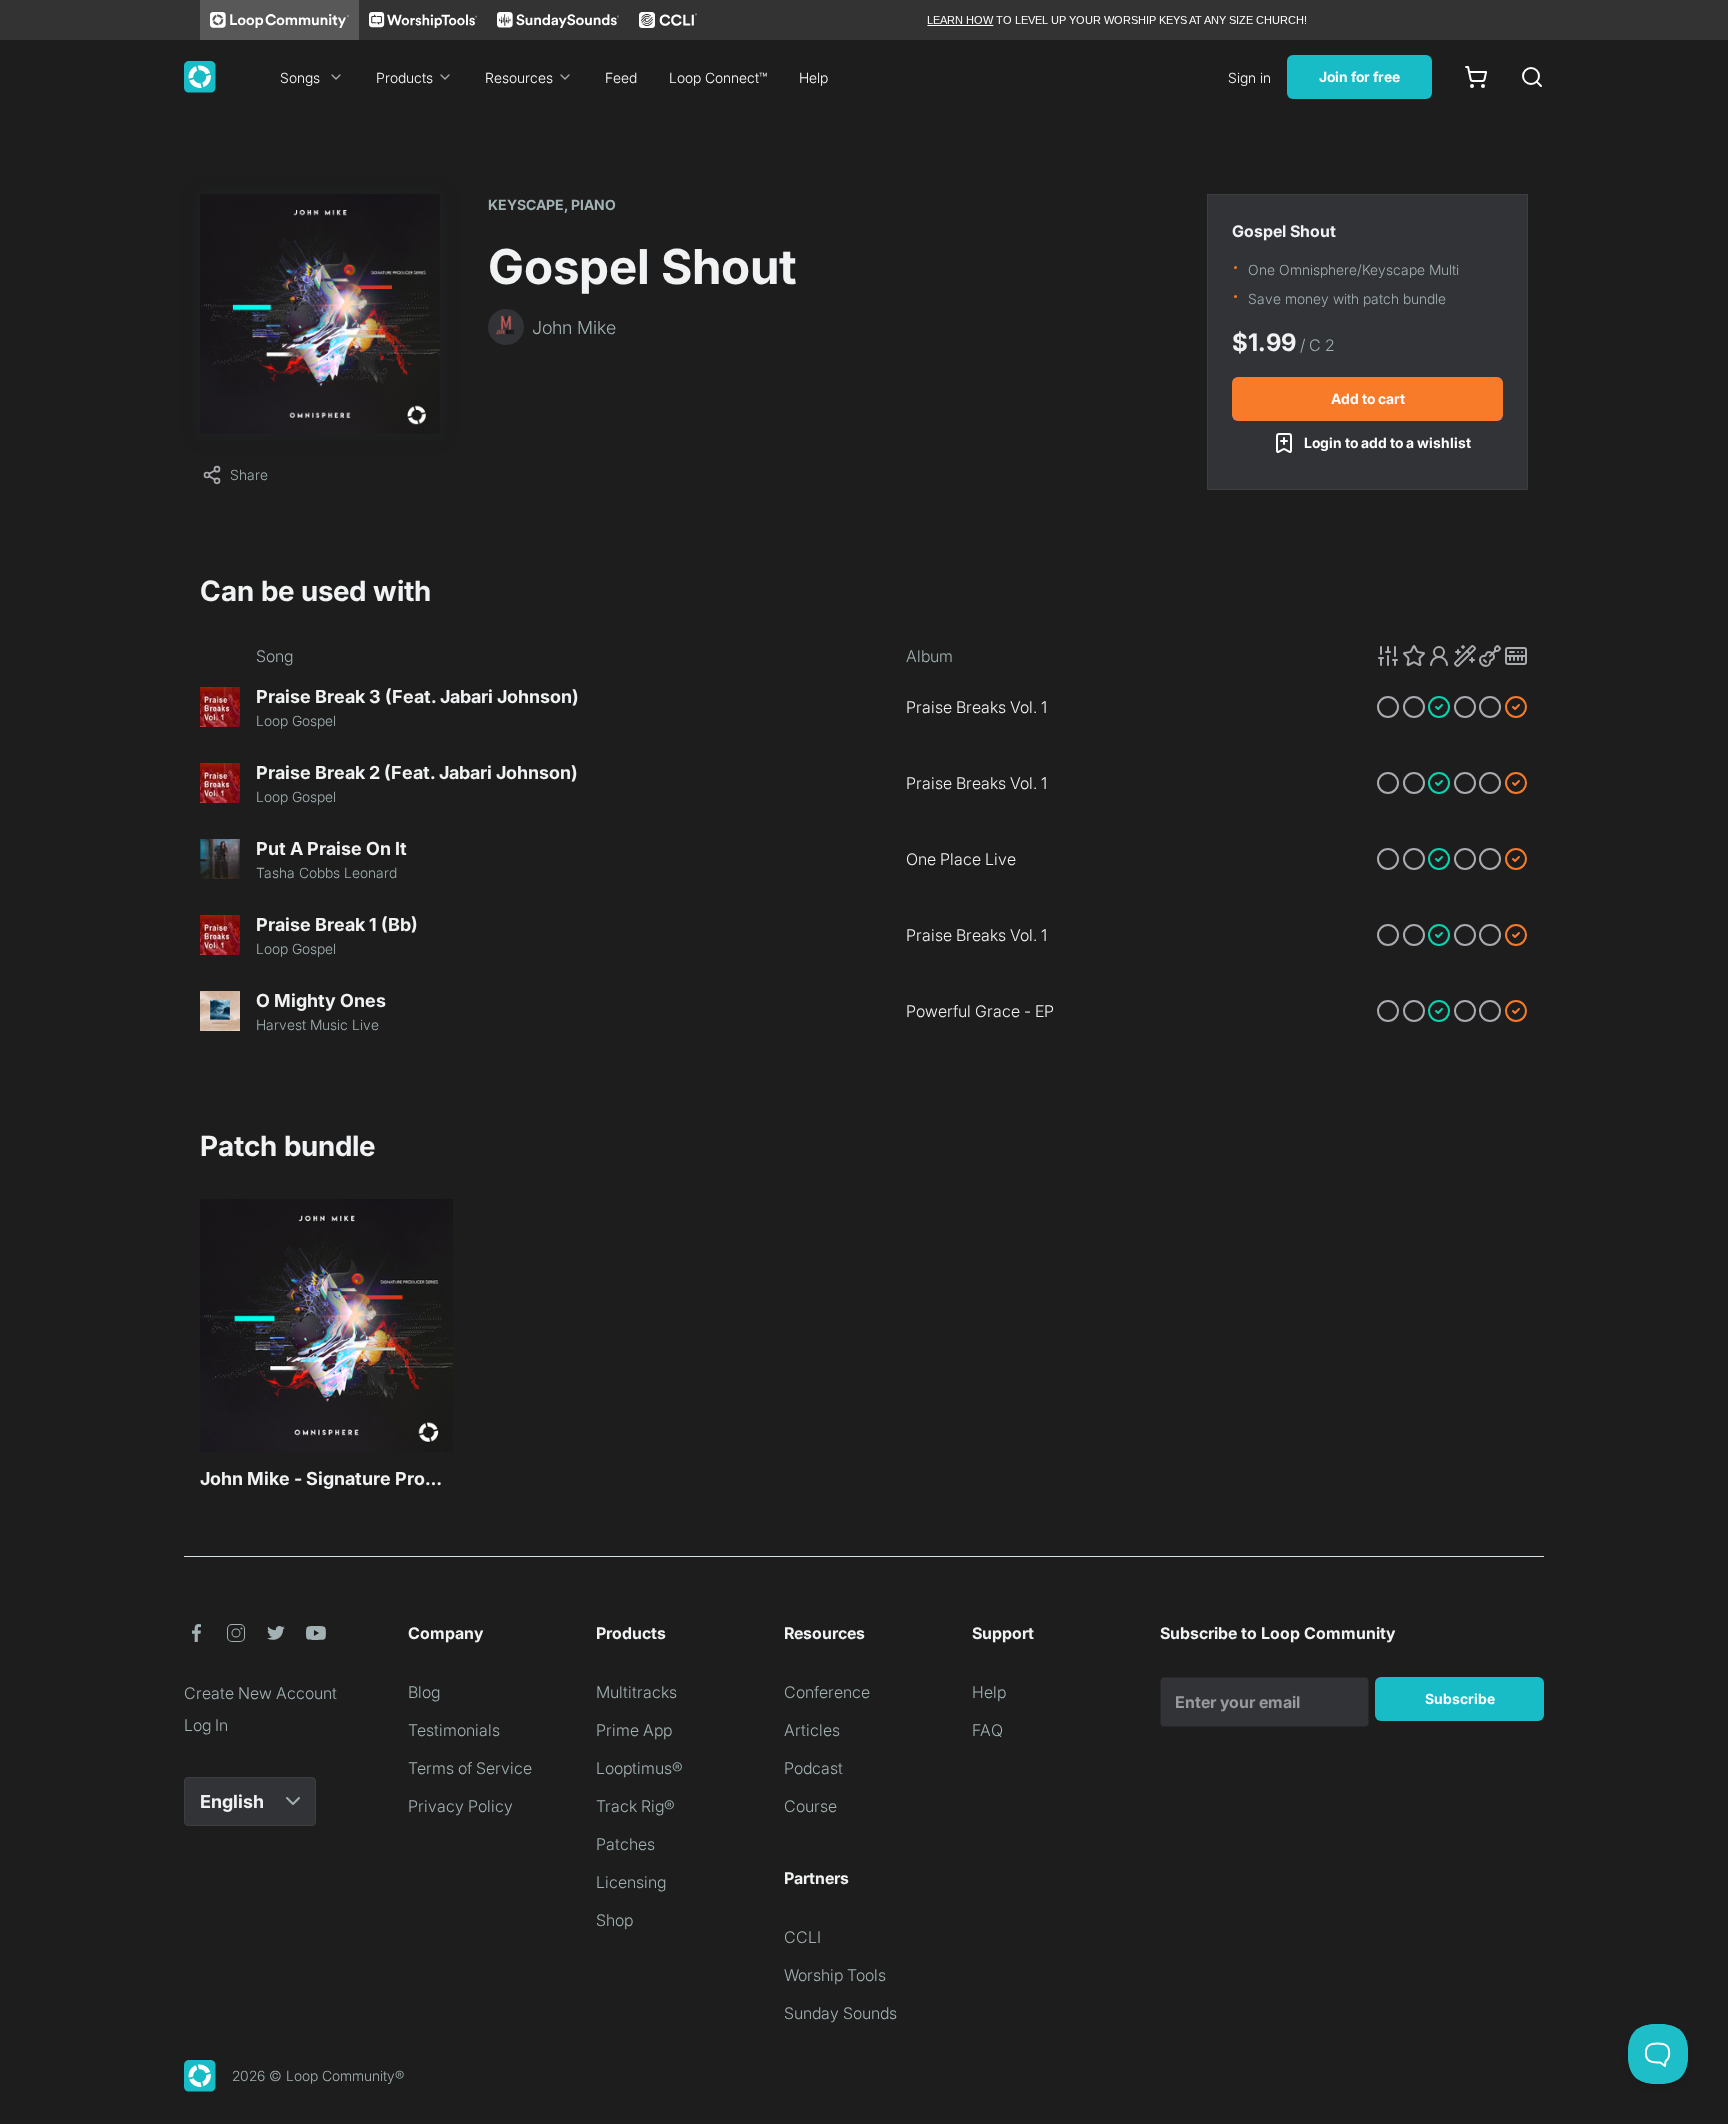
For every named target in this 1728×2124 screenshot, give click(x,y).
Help (813, 77)
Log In (206, 1725)
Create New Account (260, 1693)
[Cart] (1476, 77)
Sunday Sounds (840, 2013)
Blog (424, 1692)
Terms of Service (470, 1768)
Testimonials (454, 1730)
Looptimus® (639, 1768)
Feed (621, 77)
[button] (1452, 656)
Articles (812, 1730)
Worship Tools (835, 1975)
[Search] (1532, 77)
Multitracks (636, 1692)
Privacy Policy (460, 1806)
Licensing (631, 1882)
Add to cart (1368, 398)
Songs (300, 77)
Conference (827, 1692)
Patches (625, 1844)
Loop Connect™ (718, 77)
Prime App (634, 1730)
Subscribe (1460, 1698)
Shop (614, 1920)
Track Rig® (635, 1806)
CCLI (802, 1937)
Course (810, 1806)
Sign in (1249, 77)
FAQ (987, 1730)
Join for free (1359, 76)
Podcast (813, 1768)
